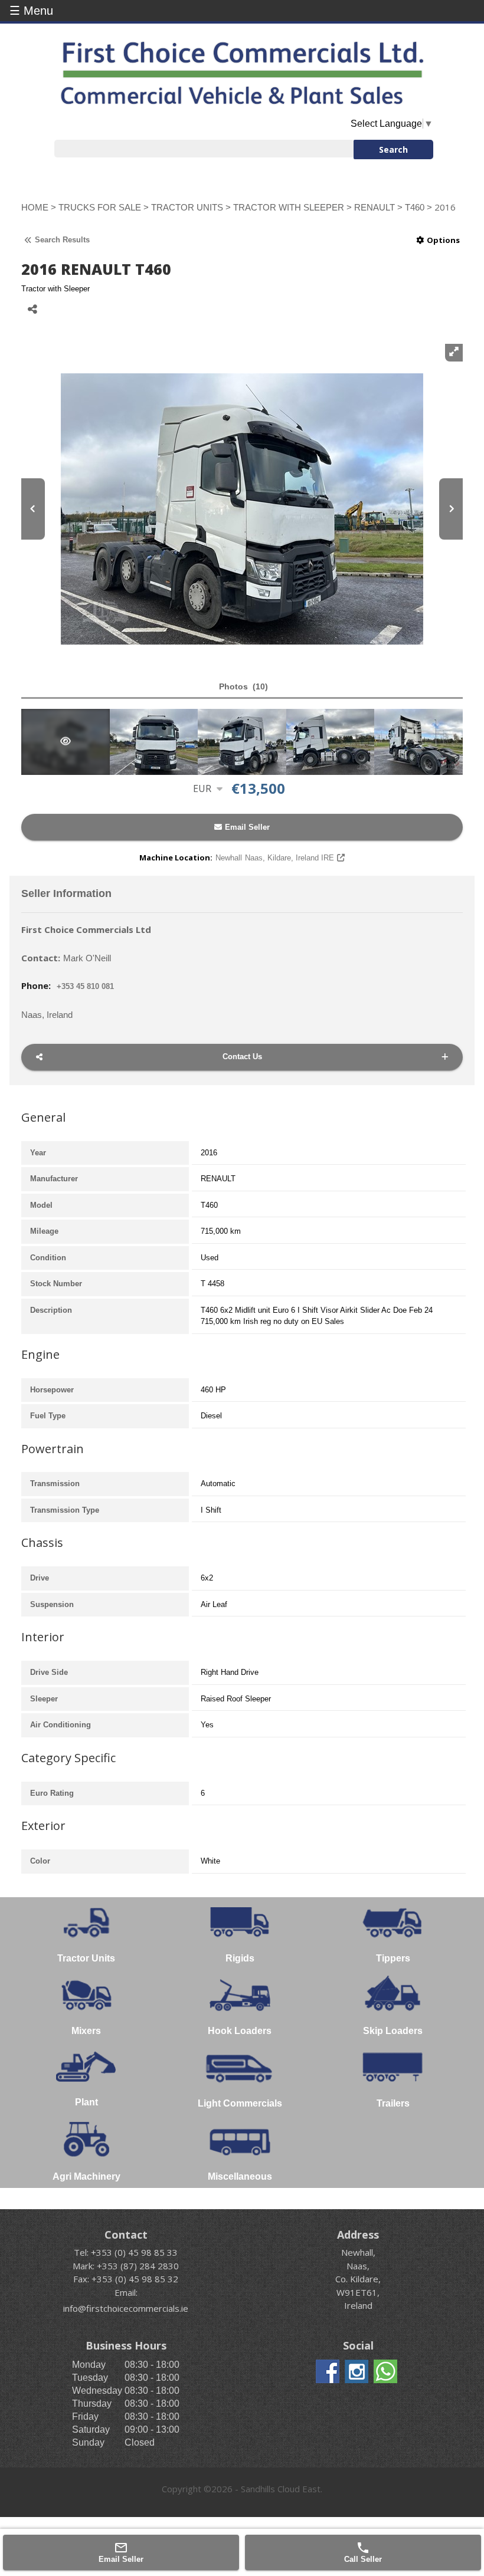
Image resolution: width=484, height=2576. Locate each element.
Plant (86, 2102)
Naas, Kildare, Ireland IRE (275, 858)
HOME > (40, 207)
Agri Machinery (86, 2176)
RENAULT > (380, 207)
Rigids (240, 1958)
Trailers (393, 2103)
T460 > (420, 207)
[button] (242, 687)
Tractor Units (86, 1958)
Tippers (393, 1958)
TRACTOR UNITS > (192, 207)
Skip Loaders (393, 2031)
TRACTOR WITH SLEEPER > (294, 207)
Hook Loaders (240, 2031)
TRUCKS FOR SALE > (105, 207)
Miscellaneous (240, 2176)
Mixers (86, 2031)
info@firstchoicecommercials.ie (126, 2308)
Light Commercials (240, 2103)
